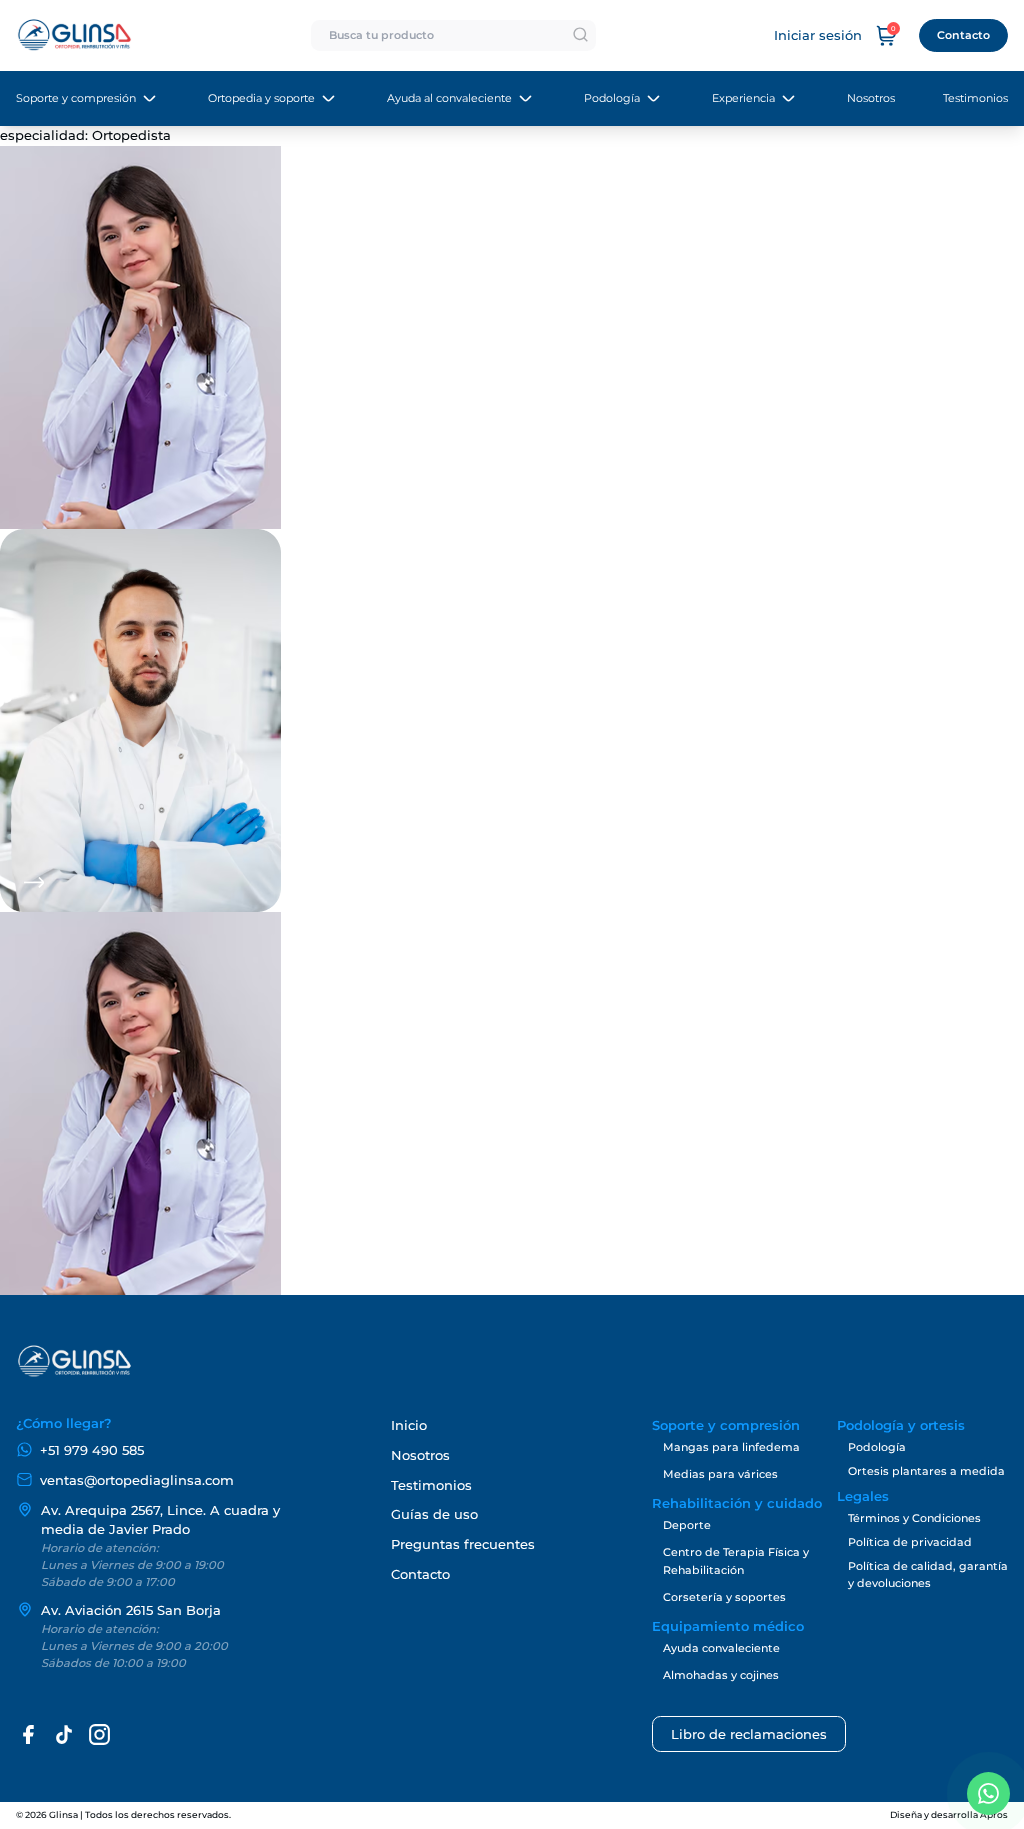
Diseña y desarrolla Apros (949, 1815)
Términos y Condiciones (914, 1518)
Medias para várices (720, 1474)
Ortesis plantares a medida (926, 1471)
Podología (612, 98)
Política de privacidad (910, 1542)
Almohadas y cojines (721, 1675)
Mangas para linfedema (731, 1447)
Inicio (409, 1425)
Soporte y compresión (76, 98)
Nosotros (871, 98)
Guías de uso (434, 1514)
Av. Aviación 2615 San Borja (131, 1610)
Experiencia (743, 98)
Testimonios (975, 98)
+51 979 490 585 (92, 1450)
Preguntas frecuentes (463, 1544)
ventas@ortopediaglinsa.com (137, 1480)
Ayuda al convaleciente (449, 98)
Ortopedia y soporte (261, 98)
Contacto (963, 35)
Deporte (687, 1525)
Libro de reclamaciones (749, 1734)
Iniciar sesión (818, 35)
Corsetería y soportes (724, 1597)
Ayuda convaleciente (721, 1648)
